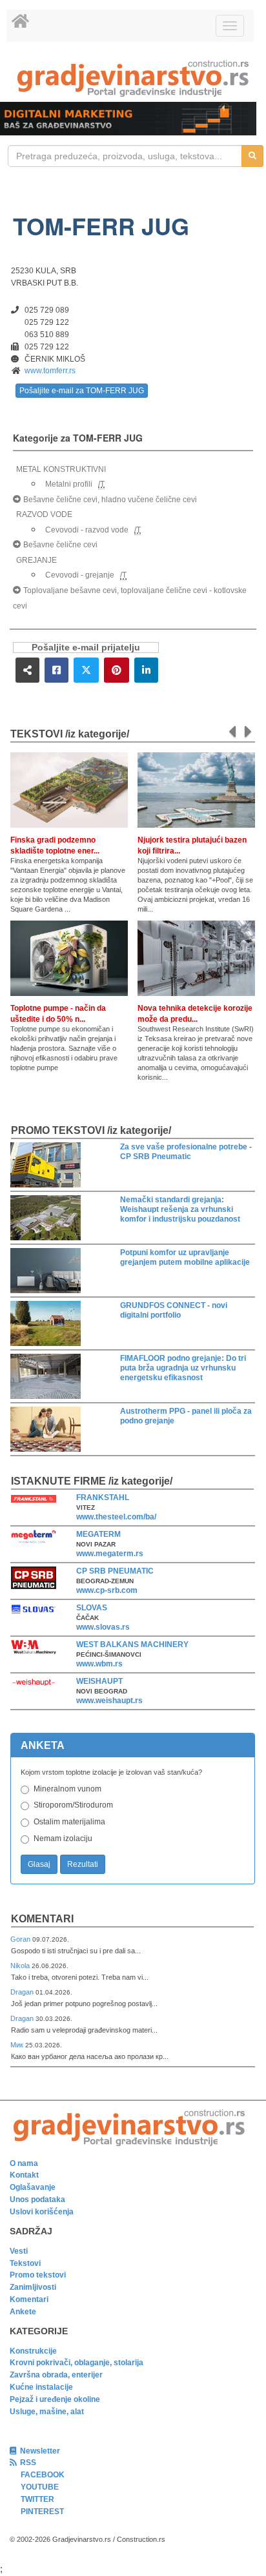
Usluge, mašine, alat (47, 2412)
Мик (18, 2045)
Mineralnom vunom (67, 1789)
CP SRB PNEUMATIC (115, 1571)
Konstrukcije (33, 2351)
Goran (21, 1939)
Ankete (23, 2312)
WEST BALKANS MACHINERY (132, 1644)
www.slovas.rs (103, 1627)
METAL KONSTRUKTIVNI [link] (61, 469)
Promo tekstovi (38, 2275)
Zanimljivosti (33, 2287)
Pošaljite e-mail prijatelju (86, 648)
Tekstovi (25, 2263)
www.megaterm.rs (110, 1554)
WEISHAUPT (99, 1681)
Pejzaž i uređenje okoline (55, 2399)
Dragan (23, 1992)
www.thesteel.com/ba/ (116, 1517)
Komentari (42, 1919)
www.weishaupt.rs (109, 1701)
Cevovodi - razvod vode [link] (87, 530)
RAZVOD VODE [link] (44, 514)
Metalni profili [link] (69, 484)
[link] (133, 78)
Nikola (21, 1966)
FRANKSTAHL (103, 1498)
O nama (24, 2163)
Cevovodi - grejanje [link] (80, 575)
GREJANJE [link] (36, 560)
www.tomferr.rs (50, 371)
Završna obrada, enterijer (56, 2375)
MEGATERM (98, 1534)
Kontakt (24, 2175)
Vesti (19, 2251)
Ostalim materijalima (69, 1822)
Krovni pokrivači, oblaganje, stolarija (77, 2363)
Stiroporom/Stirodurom (73, 1805)
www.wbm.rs (99, 1664)
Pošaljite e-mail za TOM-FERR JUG (82, 391)
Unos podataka (37, 2200)
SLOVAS (92, 1608)
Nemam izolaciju (63, 1839)
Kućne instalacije (41, 2387)
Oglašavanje (33, 2187)
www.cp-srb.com (107, 1590)
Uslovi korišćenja (42, 2212)
